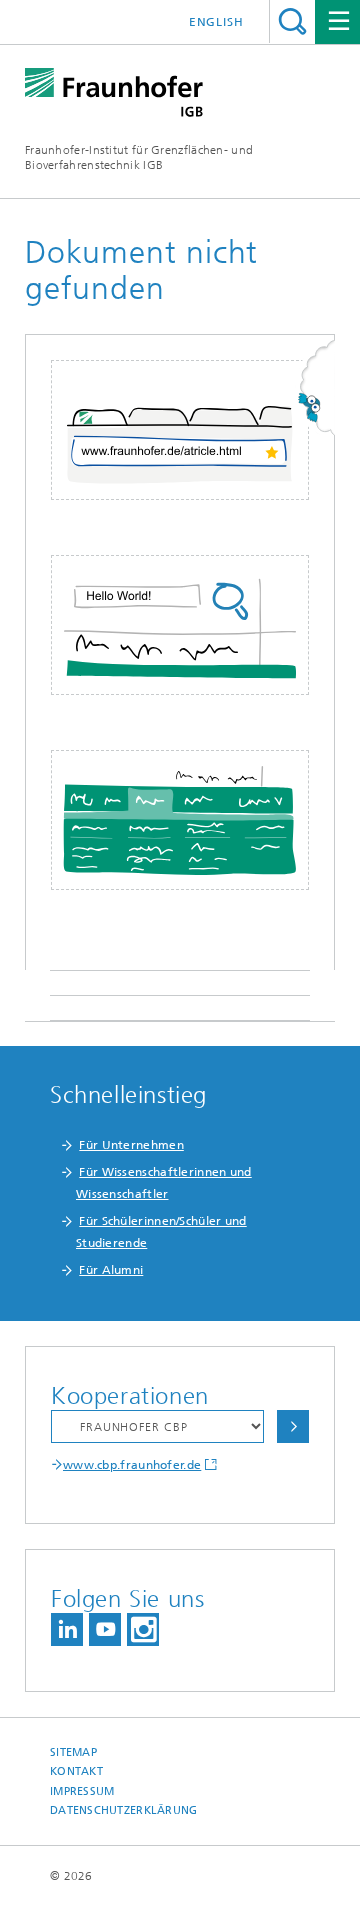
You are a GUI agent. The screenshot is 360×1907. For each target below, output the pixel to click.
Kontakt (76, 1771)
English (216, 22)
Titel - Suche (292, 21)
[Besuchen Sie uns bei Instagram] (143, 1629)
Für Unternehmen (131, 1145)
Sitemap (73, 1752)
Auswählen (293, 1426)
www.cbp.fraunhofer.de (132, 1465)
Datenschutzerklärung (124, 1810)
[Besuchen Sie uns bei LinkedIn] (67, 1629)
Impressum (82, 1791)
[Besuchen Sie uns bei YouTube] (105, 1629)
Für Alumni (111, 1270)
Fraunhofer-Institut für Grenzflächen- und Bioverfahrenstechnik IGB (139, 157)
